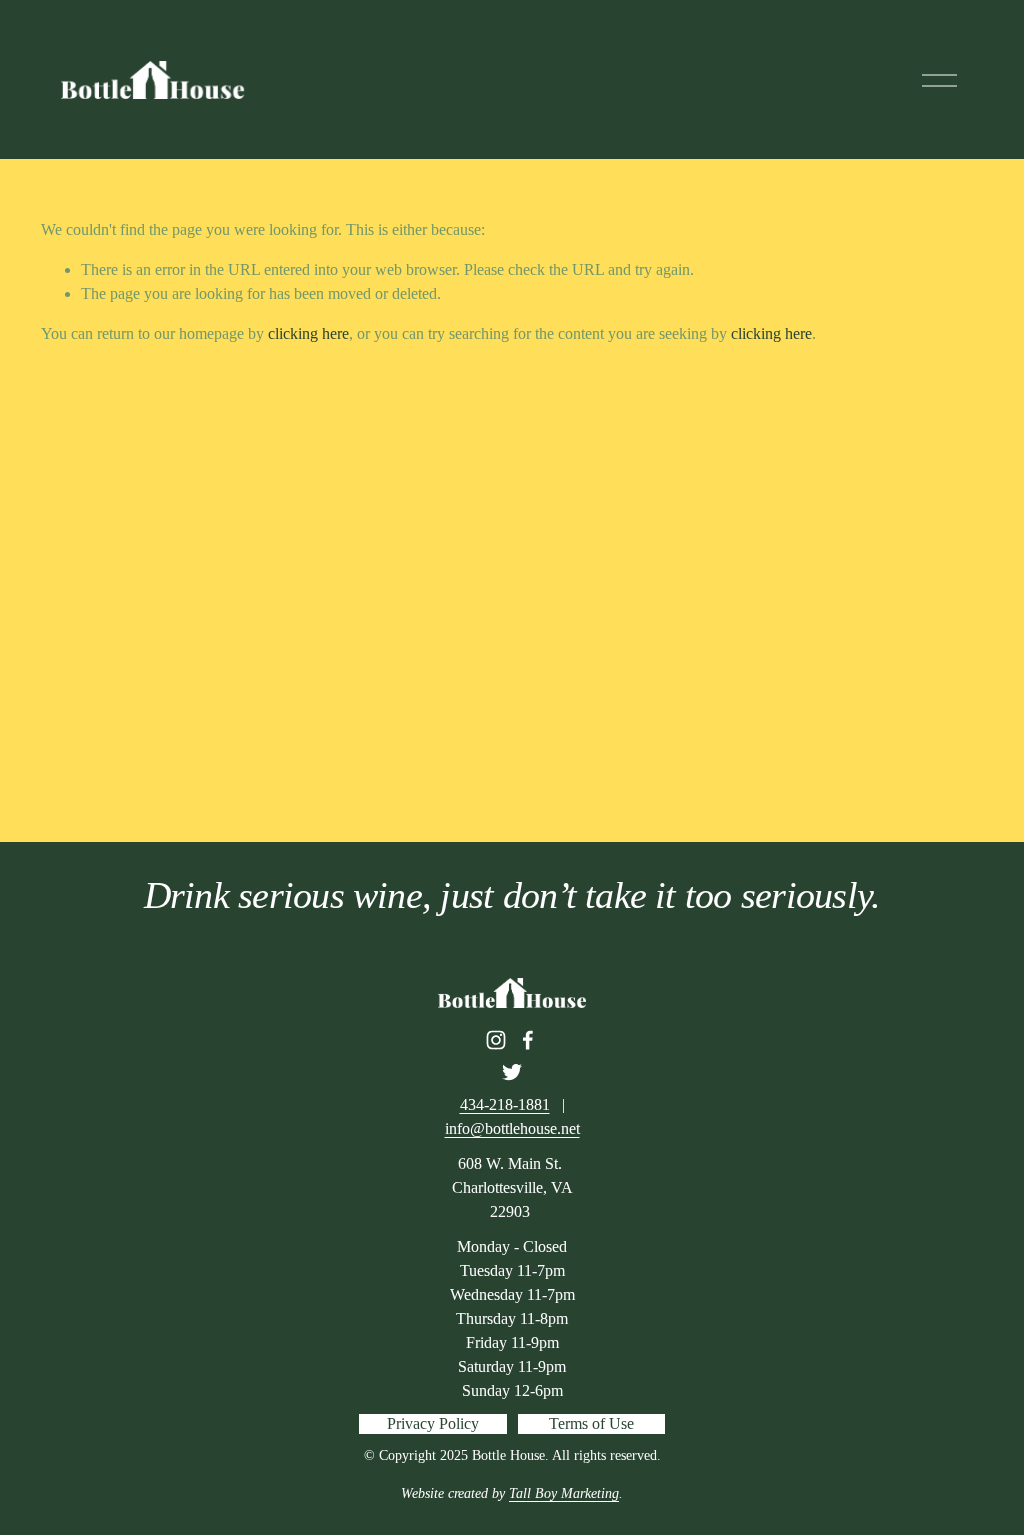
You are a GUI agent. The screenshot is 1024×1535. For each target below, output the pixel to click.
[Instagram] (496, 1040)
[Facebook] (528, 1040)
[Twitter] (512, 1072)
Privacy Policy (433, 1423)
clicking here (308, 333)
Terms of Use (591, 1423)
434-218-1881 (505, 1104)
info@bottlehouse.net (512, 1128)
